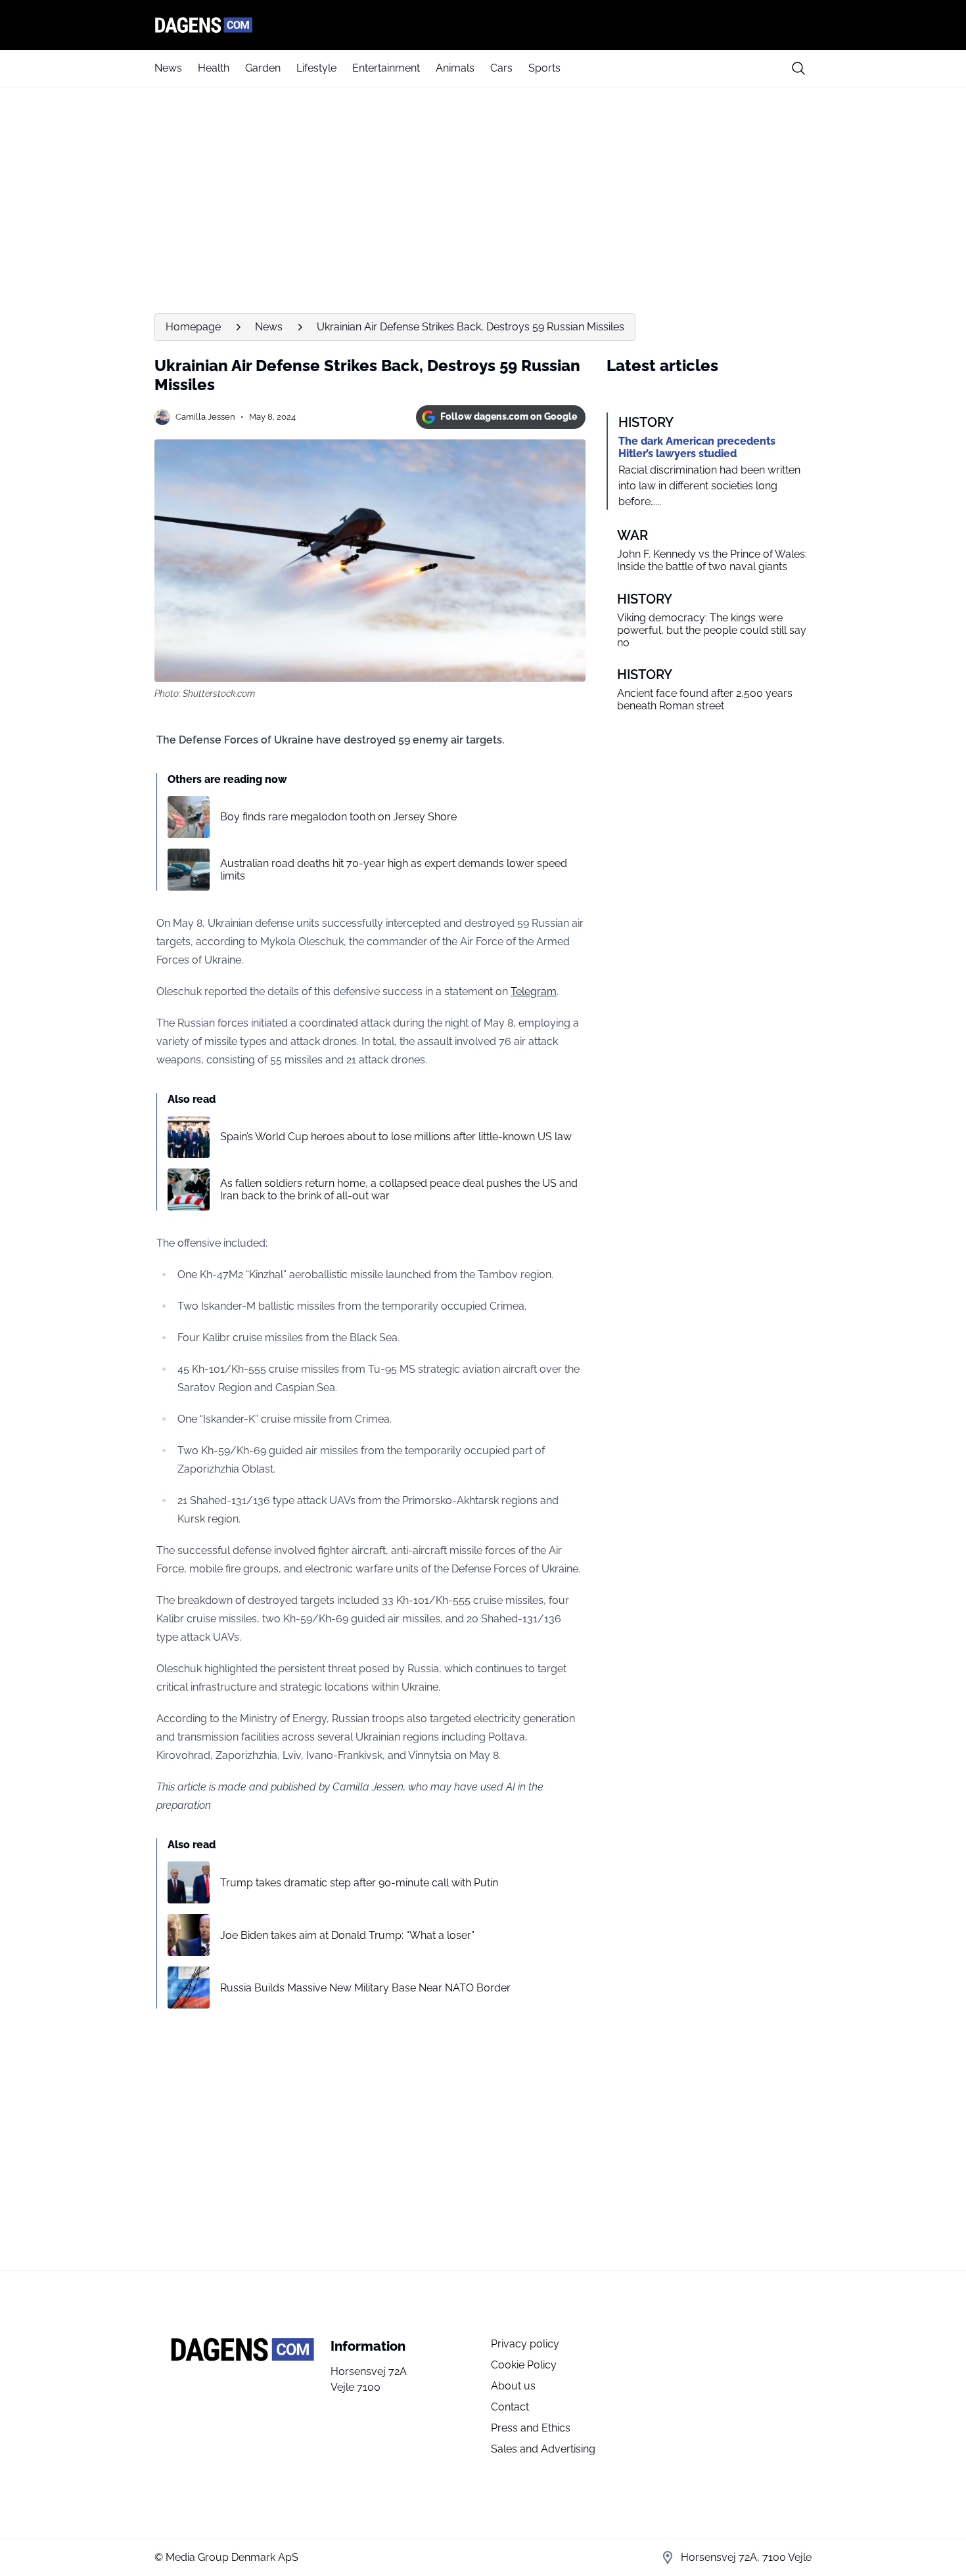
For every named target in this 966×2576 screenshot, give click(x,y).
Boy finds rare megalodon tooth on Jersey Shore (338, 817)
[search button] (798, 68)
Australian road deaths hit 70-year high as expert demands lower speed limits (394, 870)
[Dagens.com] (483, 25)
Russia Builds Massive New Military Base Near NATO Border (365, 1988)
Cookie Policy (524, 2365)
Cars (501, 68)
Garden (263, 68)
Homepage (193, 327)
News (168, 68)
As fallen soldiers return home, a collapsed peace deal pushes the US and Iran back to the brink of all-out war (399, 1189)
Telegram (534, 991)
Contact (510, 2407)
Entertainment (386, 68)
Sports (544, 68)
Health (214, 68)
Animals (455, 68)
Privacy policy (525, 2344)
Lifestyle (316, 68)
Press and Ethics (531, 2428)
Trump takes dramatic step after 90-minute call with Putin (359, 1883)
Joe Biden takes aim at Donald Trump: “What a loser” (347, 1935)
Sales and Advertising (543, 2449)
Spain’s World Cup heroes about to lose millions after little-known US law (396, 1137)
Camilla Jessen (205, 417)
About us (513, 2386)
